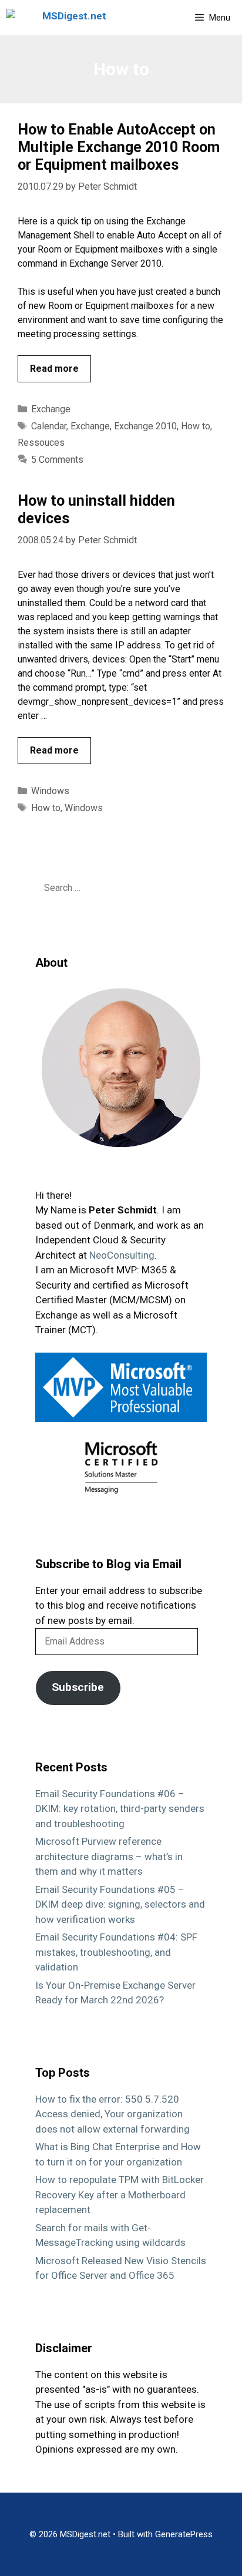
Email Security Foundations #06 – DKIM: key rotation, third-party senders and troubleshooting (120, 1809)
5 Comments (57, 460)
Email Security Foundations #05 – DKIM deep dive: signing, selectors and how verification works (120, 1904)
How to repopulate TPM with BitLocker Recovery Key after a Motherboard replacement (120, 2195)
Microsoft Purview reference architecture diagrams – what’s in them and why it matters (109, 1856)
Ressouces (41, 443)
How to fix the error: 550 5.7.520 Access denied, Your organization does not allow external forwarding (112, 2114)
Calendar (49, 426)
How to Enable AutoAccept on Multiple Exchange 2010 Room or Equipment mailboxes (119, 147)
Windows (50, 791)
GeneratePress (184, 2534)
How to (196, 426)
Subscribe (78, 1687)
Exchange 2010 (145, 426)
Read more (54, 369)
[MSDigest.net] (59, 18)
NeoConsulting (122, 1255)
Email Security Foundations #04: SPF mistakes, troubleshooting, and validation (116, 1952)
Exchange (51, 409)
